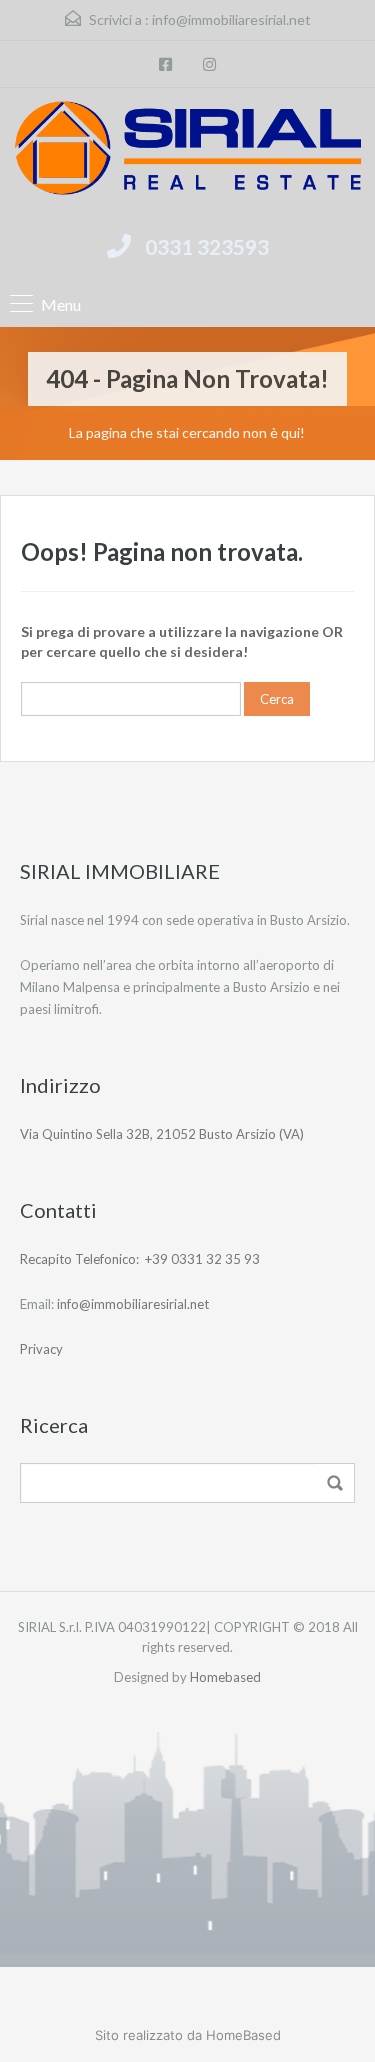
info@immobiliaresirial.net (231, 19)
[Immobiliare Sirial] (187, 151)
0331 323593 (207, 246)
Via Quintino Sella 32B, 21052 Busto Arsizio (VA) (162, 1134)
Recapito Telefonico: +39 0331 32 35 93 (140, 1259)
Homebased (225, 1677)
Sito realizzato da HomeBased (188, 2035)
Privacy (41, 1349)
